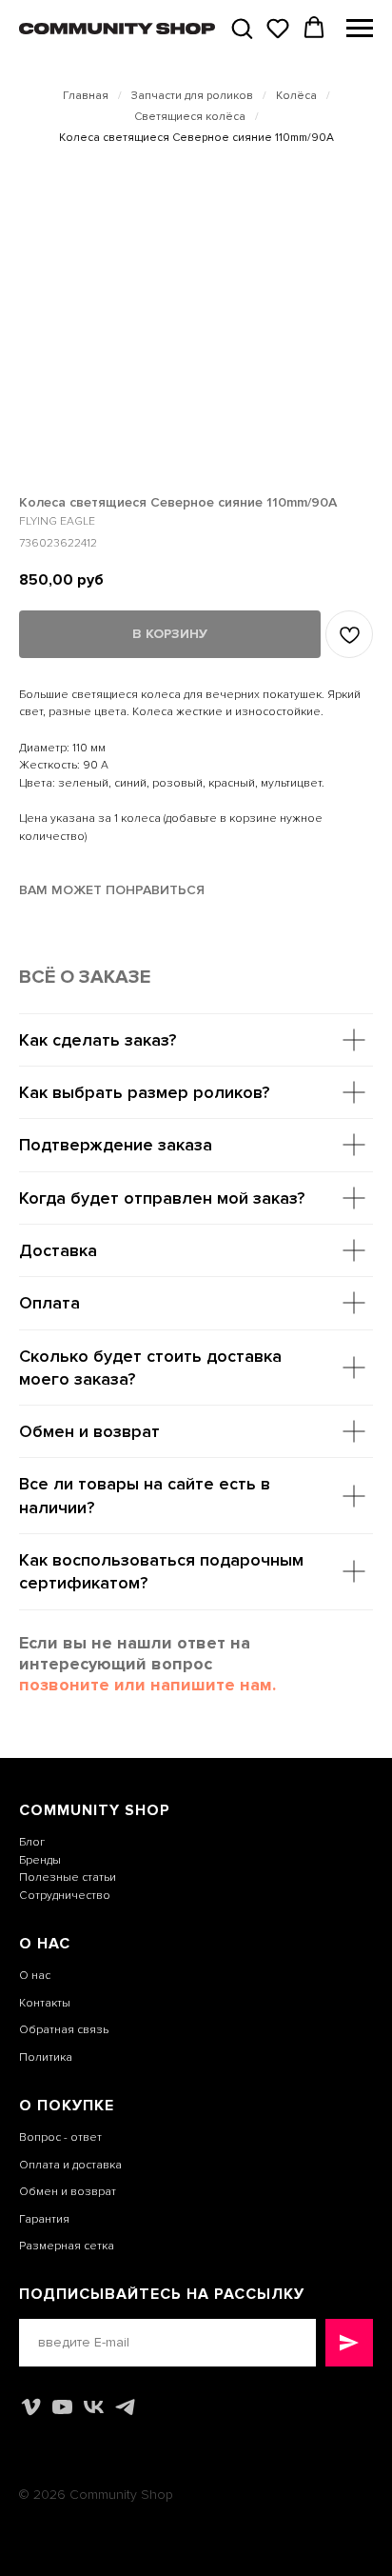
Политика (46, 2057)
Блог (32, 1842)
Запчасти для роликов (192, 96)
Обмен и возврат (68, 2192)
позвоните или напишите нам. (147, 1685)
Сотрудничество (65, 1896)
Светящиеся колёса (190, 117)
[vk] (94, 2407)
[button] (242, 28)
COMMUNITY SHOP (95, 1810)
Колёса (296, 96)
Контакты (45, 2003)
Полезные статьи (68, 1877)
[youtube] (62, 2407)
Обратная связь (64, 2030)
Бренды (40, 1860)
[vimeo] (31, 2407)
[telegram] (125, 2407)
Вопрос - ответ (60, 2137)
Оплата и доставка (70, 2165)
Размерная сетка (67, 2246)
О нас (35, 1976)
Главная (86, 96)
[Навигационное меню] (360, 29)
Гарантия (44, 2219)
